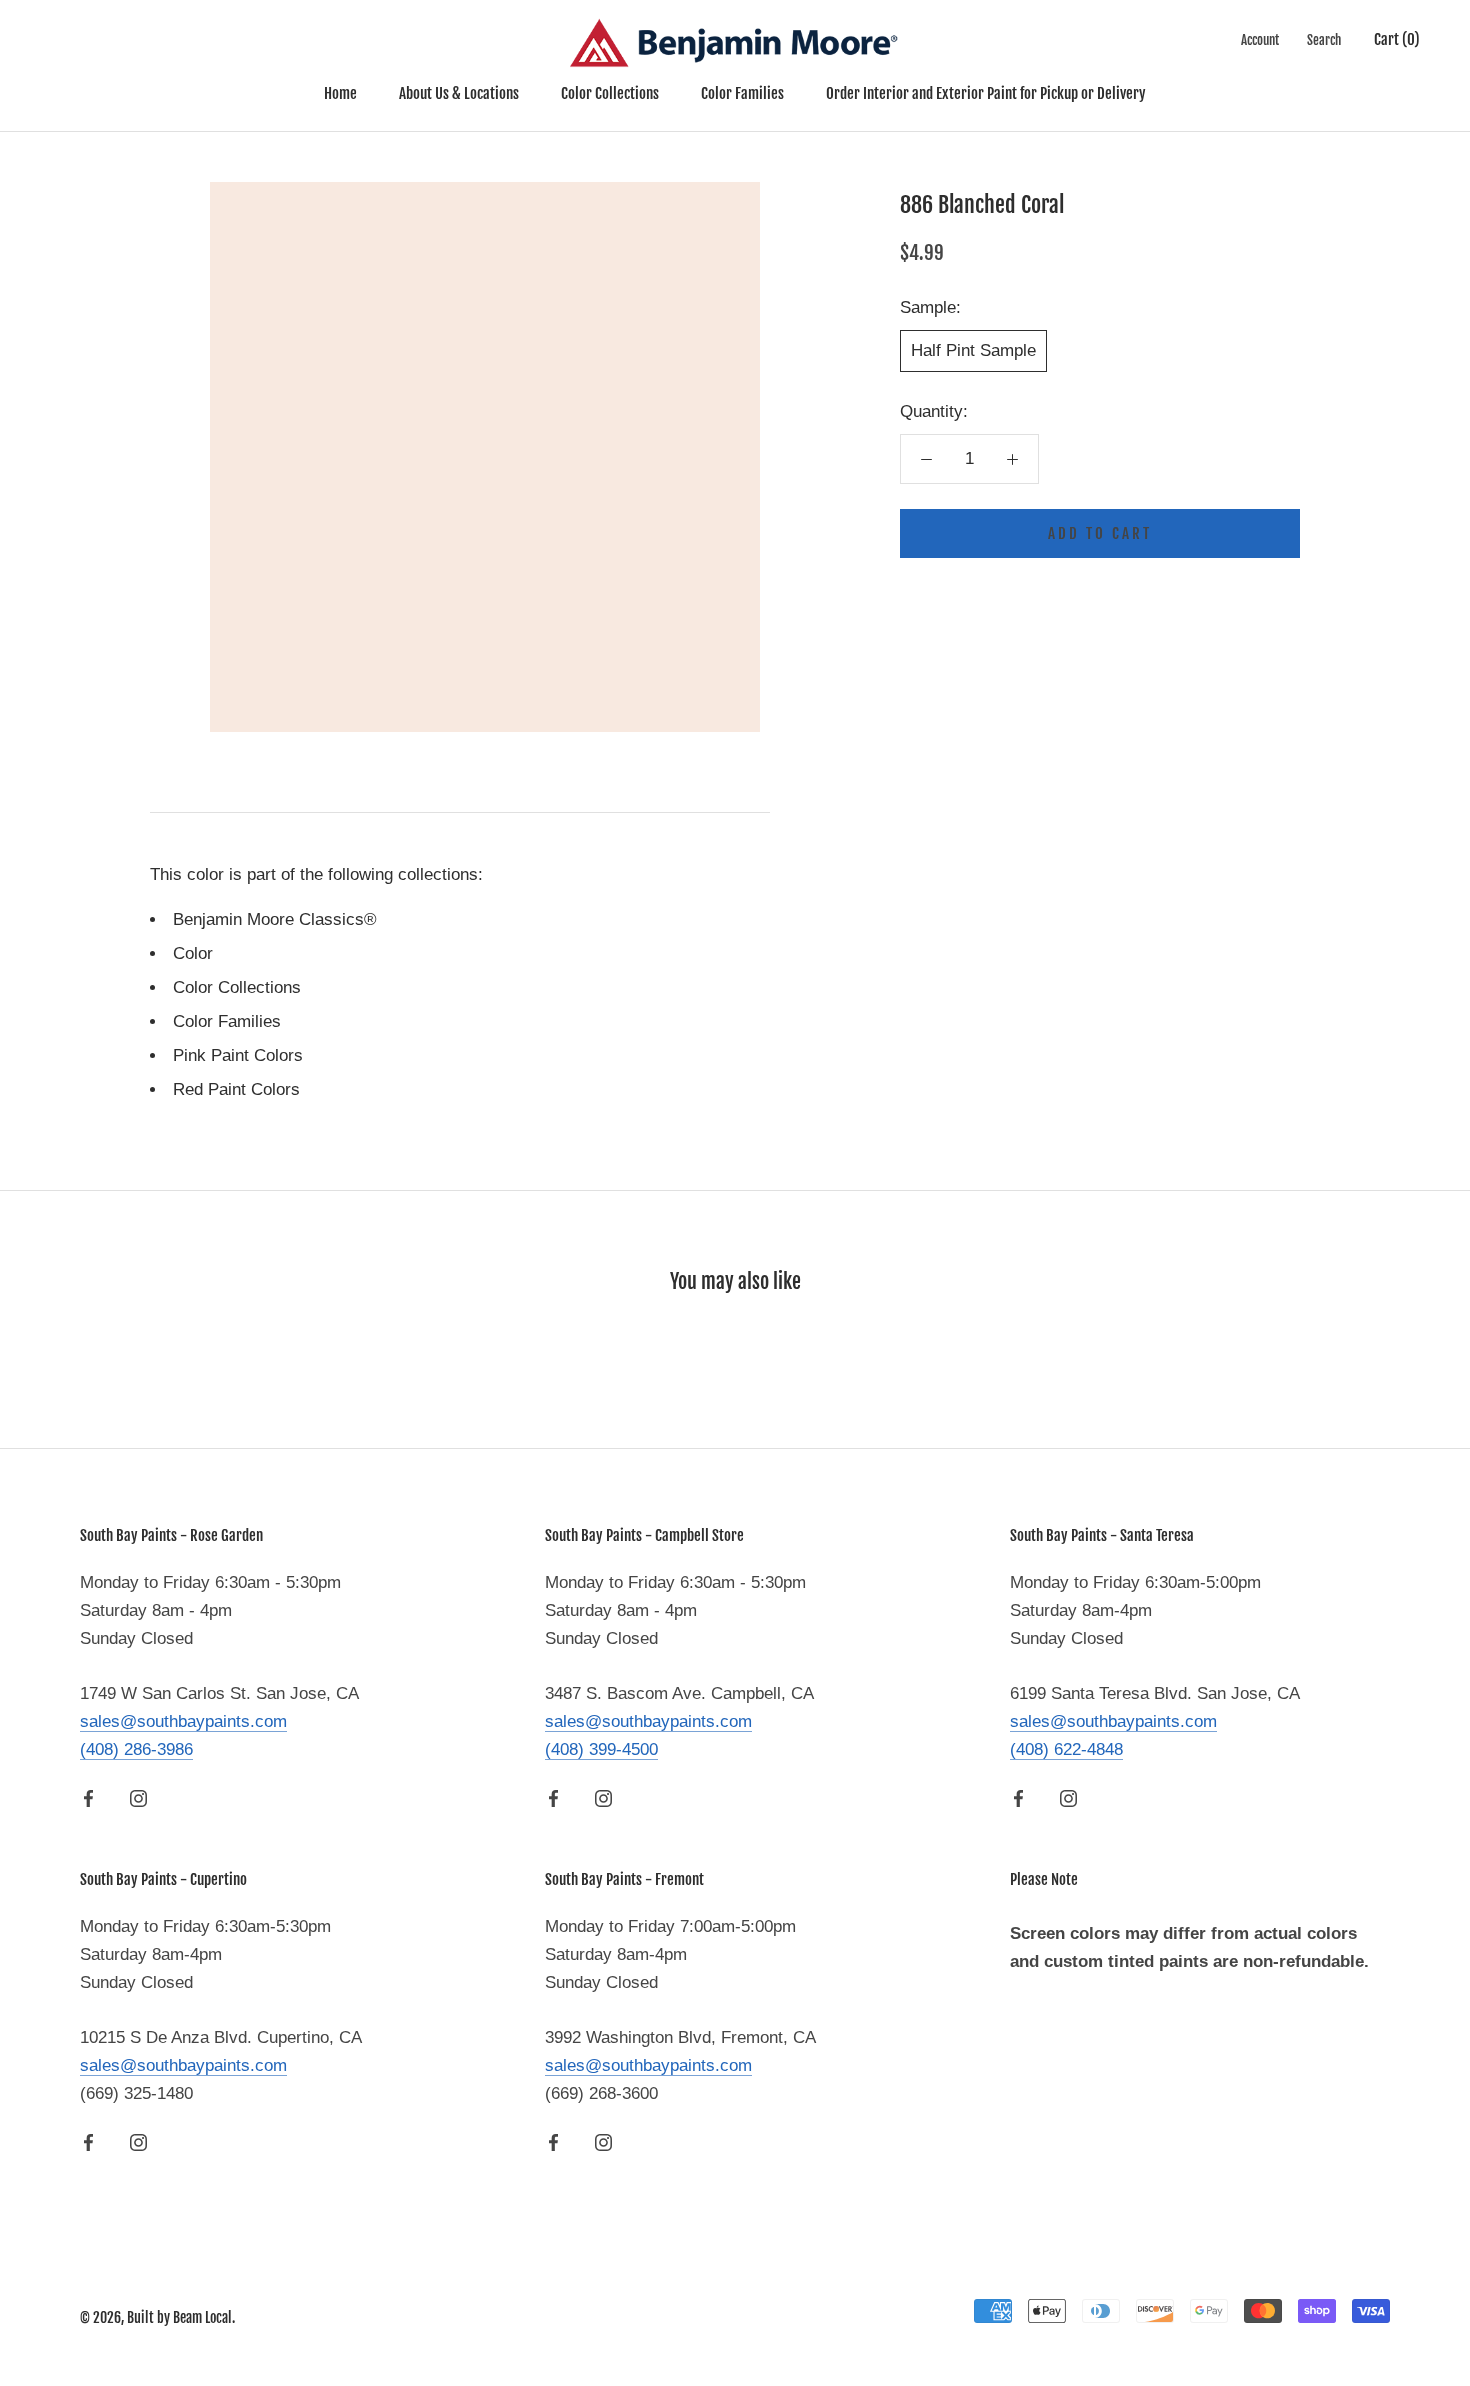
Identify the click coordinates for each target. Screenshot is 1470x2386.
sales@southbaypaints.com (183, 1721)
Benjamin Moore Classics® (275, 919)
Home (340, 93)
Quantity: (934, 411)
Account (1260, 40)
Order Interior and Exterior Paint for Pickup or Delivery (986, 93)
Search (1324, 40)
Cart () (1397, 39)
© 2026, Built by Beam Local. (157, 2317)
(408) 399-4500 (601, 1749)
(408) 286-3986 (136, 1749)
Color (193, 953)
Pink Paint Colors (238, 1055)
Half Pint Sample (973, 350)
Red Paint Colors (236, 1089)
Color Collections (610, 93)
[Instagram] (138, 1798)
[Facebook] (88, 1798)
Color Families (742, 93)
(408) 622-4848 (1066, 1749)
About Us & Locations (459, 93)
